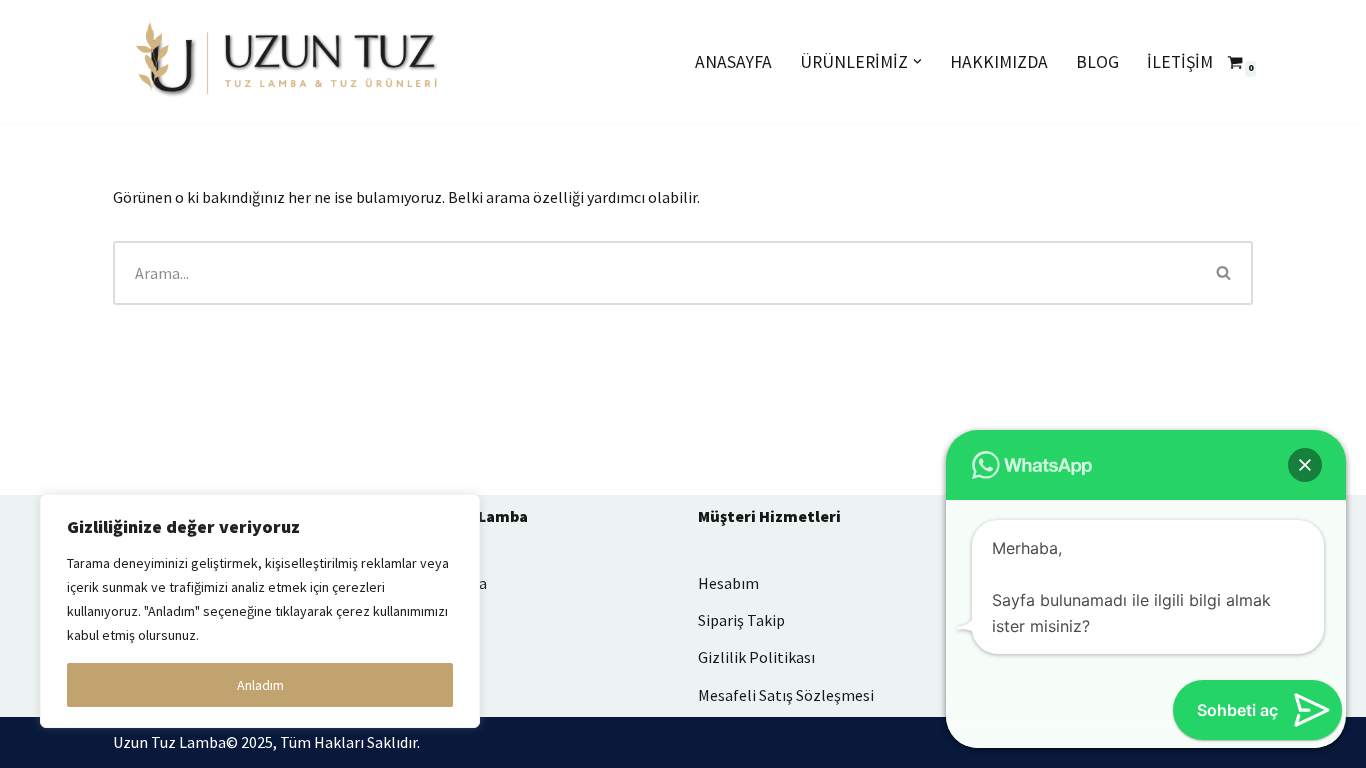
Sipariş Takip (741, 620)
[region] (260, 611)
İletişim (1180, 62)
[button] (917, 61)
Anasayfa (733, 62)
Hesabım (728, 583)
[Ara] (1224, 273)
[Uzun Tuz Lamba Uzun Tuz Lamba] (288, 62)
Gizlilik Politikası (756, 657)
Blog (1097, 62)
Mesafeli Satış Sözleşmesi (786, 695)
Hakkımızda (999, 62)
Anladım (260, 685)
